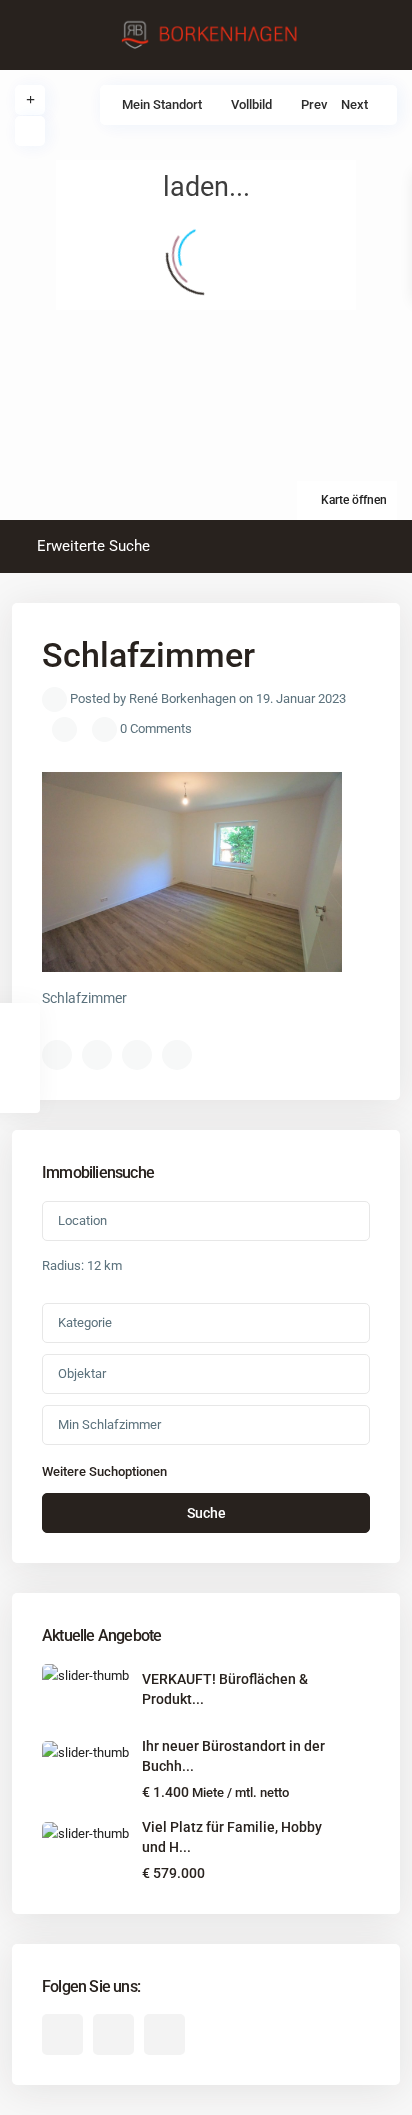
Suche (206, 1513)
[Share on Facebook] (57, 1055)
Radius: (82, 1265)
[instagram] (164, 2034)
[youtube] (113, 2034)
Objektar (82, 1373)
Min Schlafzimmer (109, 1424)
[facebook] (62, 2034)
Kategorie (85, 1322)
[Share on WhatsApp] (137, 1055)
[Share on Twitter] (97, 1055)
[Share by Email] (177, 1055)
